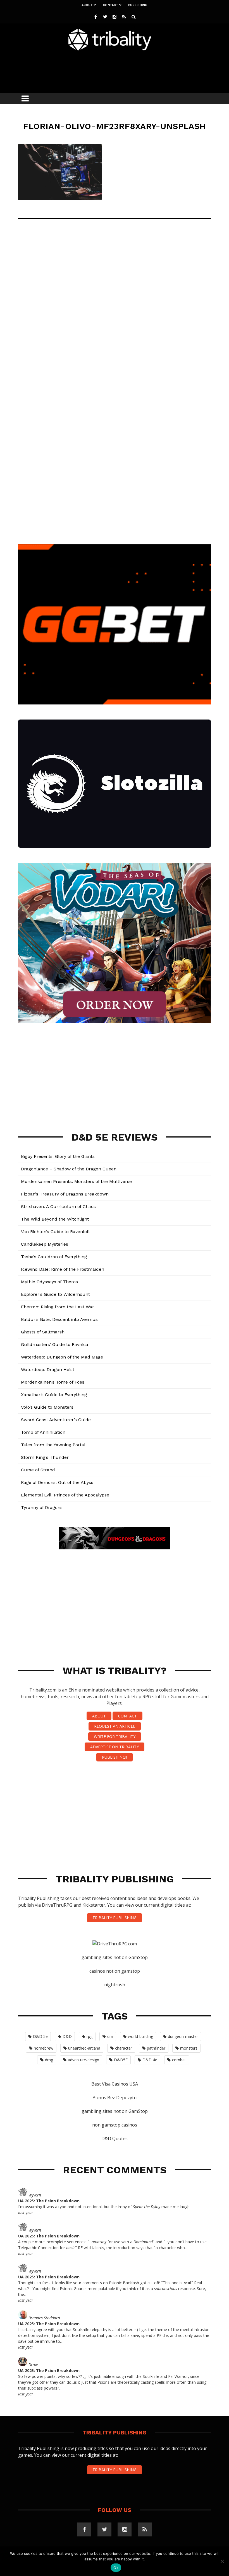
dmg (49, 2060)
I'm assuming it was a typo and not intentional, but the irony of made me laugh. (104, 2207)
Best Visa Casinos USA (115, 2084)
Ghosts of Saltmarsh (43, 1332)
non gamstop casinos (115, 2125)
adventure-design (84, 2060)
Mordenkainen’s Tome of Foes (53, 1382)
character (124, 2048)
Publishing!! (115, 1757)
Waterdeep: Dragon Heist (48, 1370)
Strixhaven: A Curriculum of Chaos (58, 1206)
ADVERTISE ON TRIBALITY (115, 1747)
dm (110, 2036)
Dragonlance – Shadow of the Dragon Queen (69, 1169)
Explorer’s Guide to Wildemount (55, 1294)
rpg (90, 2036)
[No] (222, 2561)
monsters (189, 2048)
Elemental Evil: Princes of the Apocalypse (65, 1495)
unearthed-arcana (84, 2048)
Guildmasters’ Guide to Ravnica (55, 1344)
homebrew (44, 2048)
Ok (116, 2568)
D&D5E (121, 2060)
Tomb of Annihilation (43, 1432)
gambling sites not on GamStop (115, 1957)
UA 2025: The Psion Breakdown (49, 2201)
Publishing (138, 5)
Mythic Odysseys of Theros (49, 1282)
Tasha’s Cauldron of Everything (54, 1257)
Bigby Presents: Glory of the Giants (58, 1156)
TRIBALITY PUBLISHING (115, 1918)
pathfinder (156, 2048)
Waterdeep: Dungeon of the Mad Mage (62, 1357)
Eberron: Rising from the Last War (58, 1307)
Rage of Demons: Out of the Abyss (57, 1482)
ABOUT (99, 1716)
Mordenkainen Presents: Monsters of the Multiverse (76, 1181)
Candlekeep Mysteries (45, 1244)
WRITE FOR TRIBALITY (115, 1737)
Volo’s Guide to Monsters (47, 1407)
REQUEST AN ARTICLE (115, 1726)
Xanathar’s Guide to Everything (54, 1395)
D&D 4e (150, 2060)
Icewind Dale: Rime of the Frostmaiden (63, 1269)
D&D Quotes (115, 2138)
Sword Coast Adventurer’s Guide (56, 1420)
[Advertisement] (120, 70)
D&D (67, 2036)
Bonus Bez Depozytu (115, 2098)
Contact (110, 5)
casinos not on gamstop (115, 1971)
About (87, 5)
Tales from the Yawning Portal (53, 1445)
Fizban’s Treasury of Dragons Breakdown (65, 1194)
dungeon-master (183, 2036)
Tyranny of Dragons (42, 1507)
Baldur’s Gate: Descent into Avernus (59, 1319)
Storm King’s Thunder (45, 1457)
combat (179, 2060)
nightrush (115, 1985)
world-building (140, 2036)
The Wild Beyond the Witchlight (55, 1219)
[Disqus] (115, 305)
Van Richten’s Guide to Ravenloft (55, 1232)
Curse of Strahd (38, 1470)
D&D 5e (40, 2036)
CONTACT (127, 1716)
